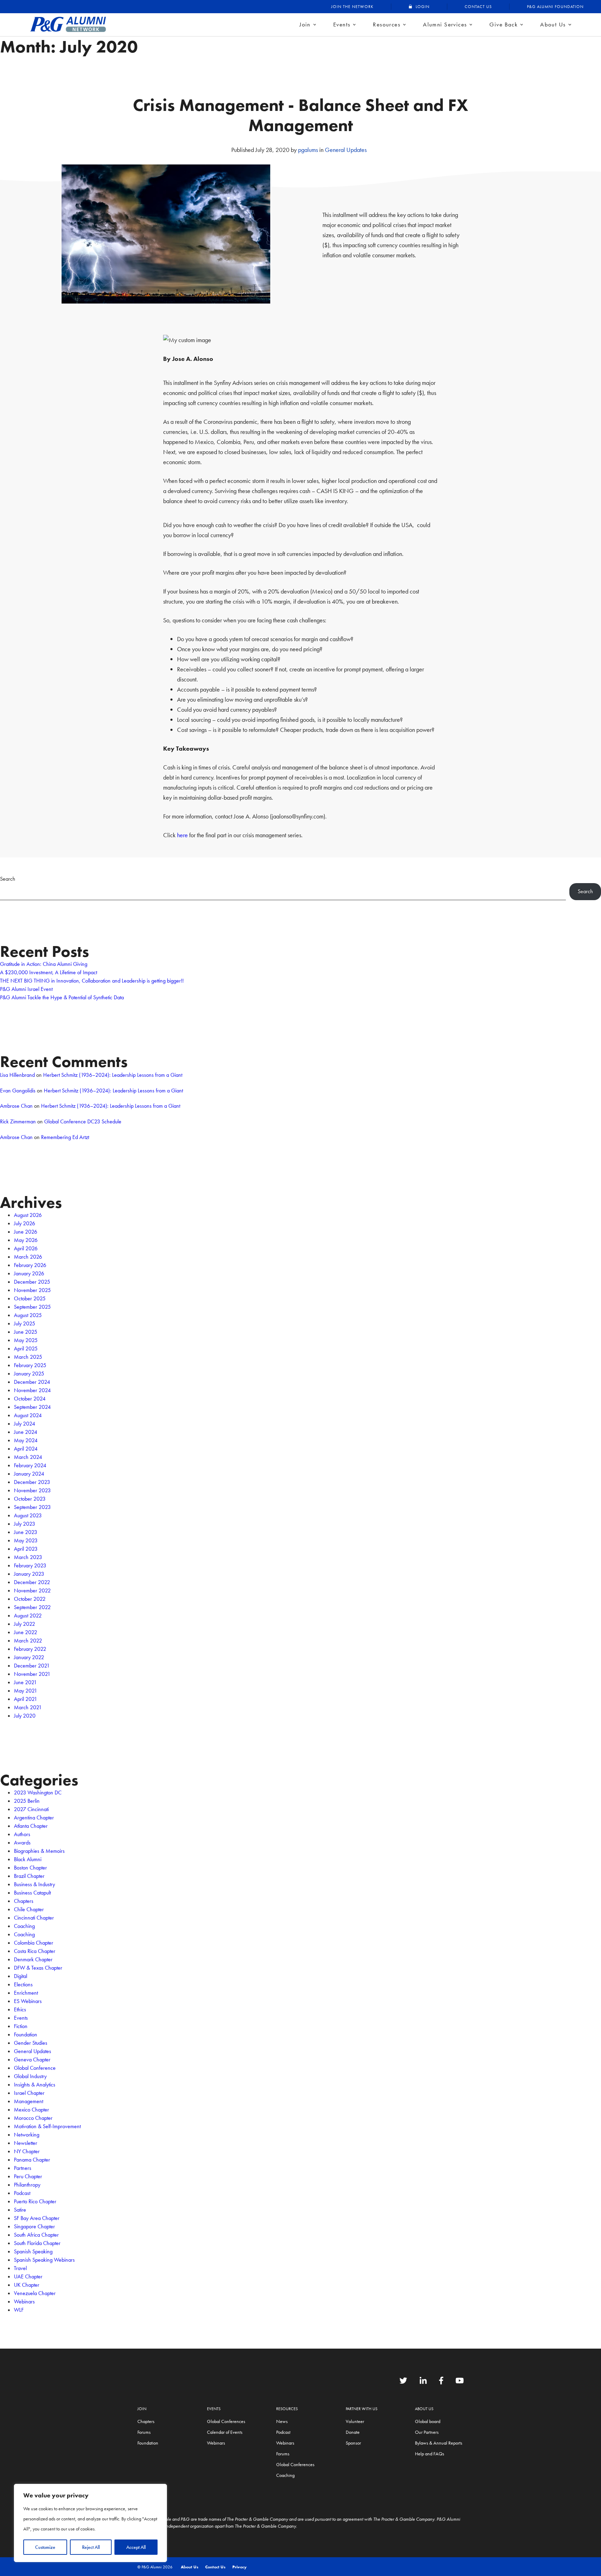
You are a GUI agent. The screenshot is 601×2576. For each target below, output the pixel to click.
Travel (20, 2268)
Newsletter (26, 2143)
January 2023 (29, 1574)
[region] (90, 2523)
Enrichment (26, 1993)
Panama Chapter (32, 2160)
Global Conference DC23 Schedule (83, 1121)
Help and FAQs (430, 2454)
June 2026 (26, 1232)
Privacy (239, 2567)
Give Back (503, 24)
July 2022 (25, 1624)
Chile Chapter (29, 1909)
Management (29, 2101)
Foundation (26, 2034)
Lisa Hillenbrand (17, 1075)
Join (305, 24)
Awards (22, 1843)
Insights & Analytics (35, 2085)
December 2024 (32, 1382)
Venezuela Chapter (35, 2293)
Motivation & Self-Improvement (47, 2126)
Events (342, 24)
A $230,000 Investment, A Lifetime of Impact (49, 972)
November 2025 (32, 1290)
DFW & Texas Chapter (38, 1968)
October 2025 (30, 1298)
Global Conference (35, 2068)
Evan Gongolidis (18, 1091)
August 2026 (28, 1215)
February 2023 (30, 1565)
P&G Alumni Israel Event (26, 989)
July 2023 (25, 1524)
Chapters (24, 1901)
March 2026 (28, 1257)
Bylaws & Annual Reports (439, 2443)
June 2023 (26, 1532)
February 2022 (30, 1649)
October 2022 (30, 1599)
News (282, 2421)
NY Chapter (27, 2151)
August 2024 (28, 1415)
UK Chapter (27, 2285)
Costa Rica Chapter (35, 1951)
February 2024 (30, 1465)
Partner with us (362, 2409)
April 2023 (26, 1549)
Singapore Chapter (34, 2226)
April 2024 (26, 1449)
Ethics (20, 2009)
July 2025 (25, 1323)
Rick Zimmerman (18, 1121)
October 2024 (30, 1399)
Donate (353, 2432)
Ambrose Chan (16, 1106)
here (182, 835)
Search (8, 879)
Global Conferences (226, 2421)
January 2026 (29, 1273)
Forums (144, 2432)
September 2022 (32, 1607)
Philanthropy (27, 2185)
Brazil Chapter (29, 1876)
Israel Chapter (29, 2093)
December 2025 (32, 1282)
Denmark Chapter (33, 1959)
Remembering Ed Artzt (65, 1137)
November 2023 (32, 1490)
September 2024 (32, 1407)
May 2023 (26, 1540)
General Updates (346, 150)
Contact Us (478, 7)
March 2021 (28, 1707)
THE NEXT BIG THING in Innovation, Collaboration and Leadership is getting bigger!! (92, 981)
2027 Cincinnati (31, 1809)
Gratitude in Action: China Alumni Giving (44, 964)
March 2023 (28, 1557)
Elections (23, 1984)
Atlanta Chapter (31, 1826)
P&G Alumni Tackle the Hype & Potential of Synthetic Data (62, 997)
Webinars (24, 2302)
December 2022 (32, 1582)
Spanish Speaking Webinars (44, 2260)
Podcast (22, 2193)
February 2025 (30, 1365)
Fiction (21, 2026)
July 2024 (25, 1424)
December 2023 (32, 1482)
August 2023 (28, 1515)
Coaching (24, 1926)
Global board (428, 2421)
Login (423, 7)
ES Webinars (28, 2001)
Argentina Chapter (34, 1818)
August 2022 (28, 1616)
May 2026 (26, 1240)
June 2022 (26, 1632)
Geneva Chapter (32, 2060)
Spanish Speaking (33, 2251)
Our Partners (427, 2432)
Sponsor (353, 2443)
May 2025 (26, 1340)
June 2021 (25, 1682)
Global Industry (30, 2076)
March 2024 (28, 1457)
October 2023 (30, 1499)
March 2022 (28, 1641)
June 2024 (26, 1432)
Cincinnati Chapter (34, 1918)
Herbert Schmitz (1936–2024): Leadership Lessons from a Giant (113, 1075)
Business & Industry (34, 1884)
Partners (23, 2168)
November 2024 (32, 1390)
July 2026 (25, 1223)
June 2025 (26, 1332)
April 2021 (26, 1699)
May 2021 (26, 1691)
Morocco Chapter (33, 2118)
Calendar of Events (225, 2432)
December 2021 (32, 1666)
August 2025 (28, 1315)
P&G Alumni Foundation (555, 7)
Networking (27, 2135)
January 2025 (29, 1374)
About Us (553, 24)
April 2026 (26, 1248)
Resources (387, 24)
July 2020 (25, 1716)
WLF (19, 2310)
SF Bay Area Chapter (37, 2218)
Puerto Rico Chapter (35, 2201)
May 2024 (26, 1440)
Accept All (136, 2547)
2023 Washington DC (38, 1792)
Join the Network (352, 7)
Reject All (91, 2547)
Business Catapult (32, 1893)
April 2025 (26, 1348)
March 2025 (28, 1357)
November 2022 (32, 1590)
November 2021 (32, 1674)
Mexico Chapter (31, 2110)
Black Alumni (28, 1859)
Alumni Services (445, 24)
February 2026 (30, 1265)
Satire (20, 2210)
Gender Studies (31, 2043)
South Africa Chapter (36, 2235)
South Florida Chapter (37, 2243)
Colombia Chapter (34, 1943)
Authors (22, 1834)
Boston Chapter (30, 1868)
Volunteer (355, 2421)
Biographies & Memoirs (39, 1851)
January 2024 (29, 1474)
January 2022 (29, 1657)
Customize (45, 2547)
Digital (21, 1976)
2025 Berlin (27, 1801)
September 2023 (32, 1507)
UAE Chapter (28, 2276)
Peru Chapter (28, 2176)
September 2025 (32, 1307)
